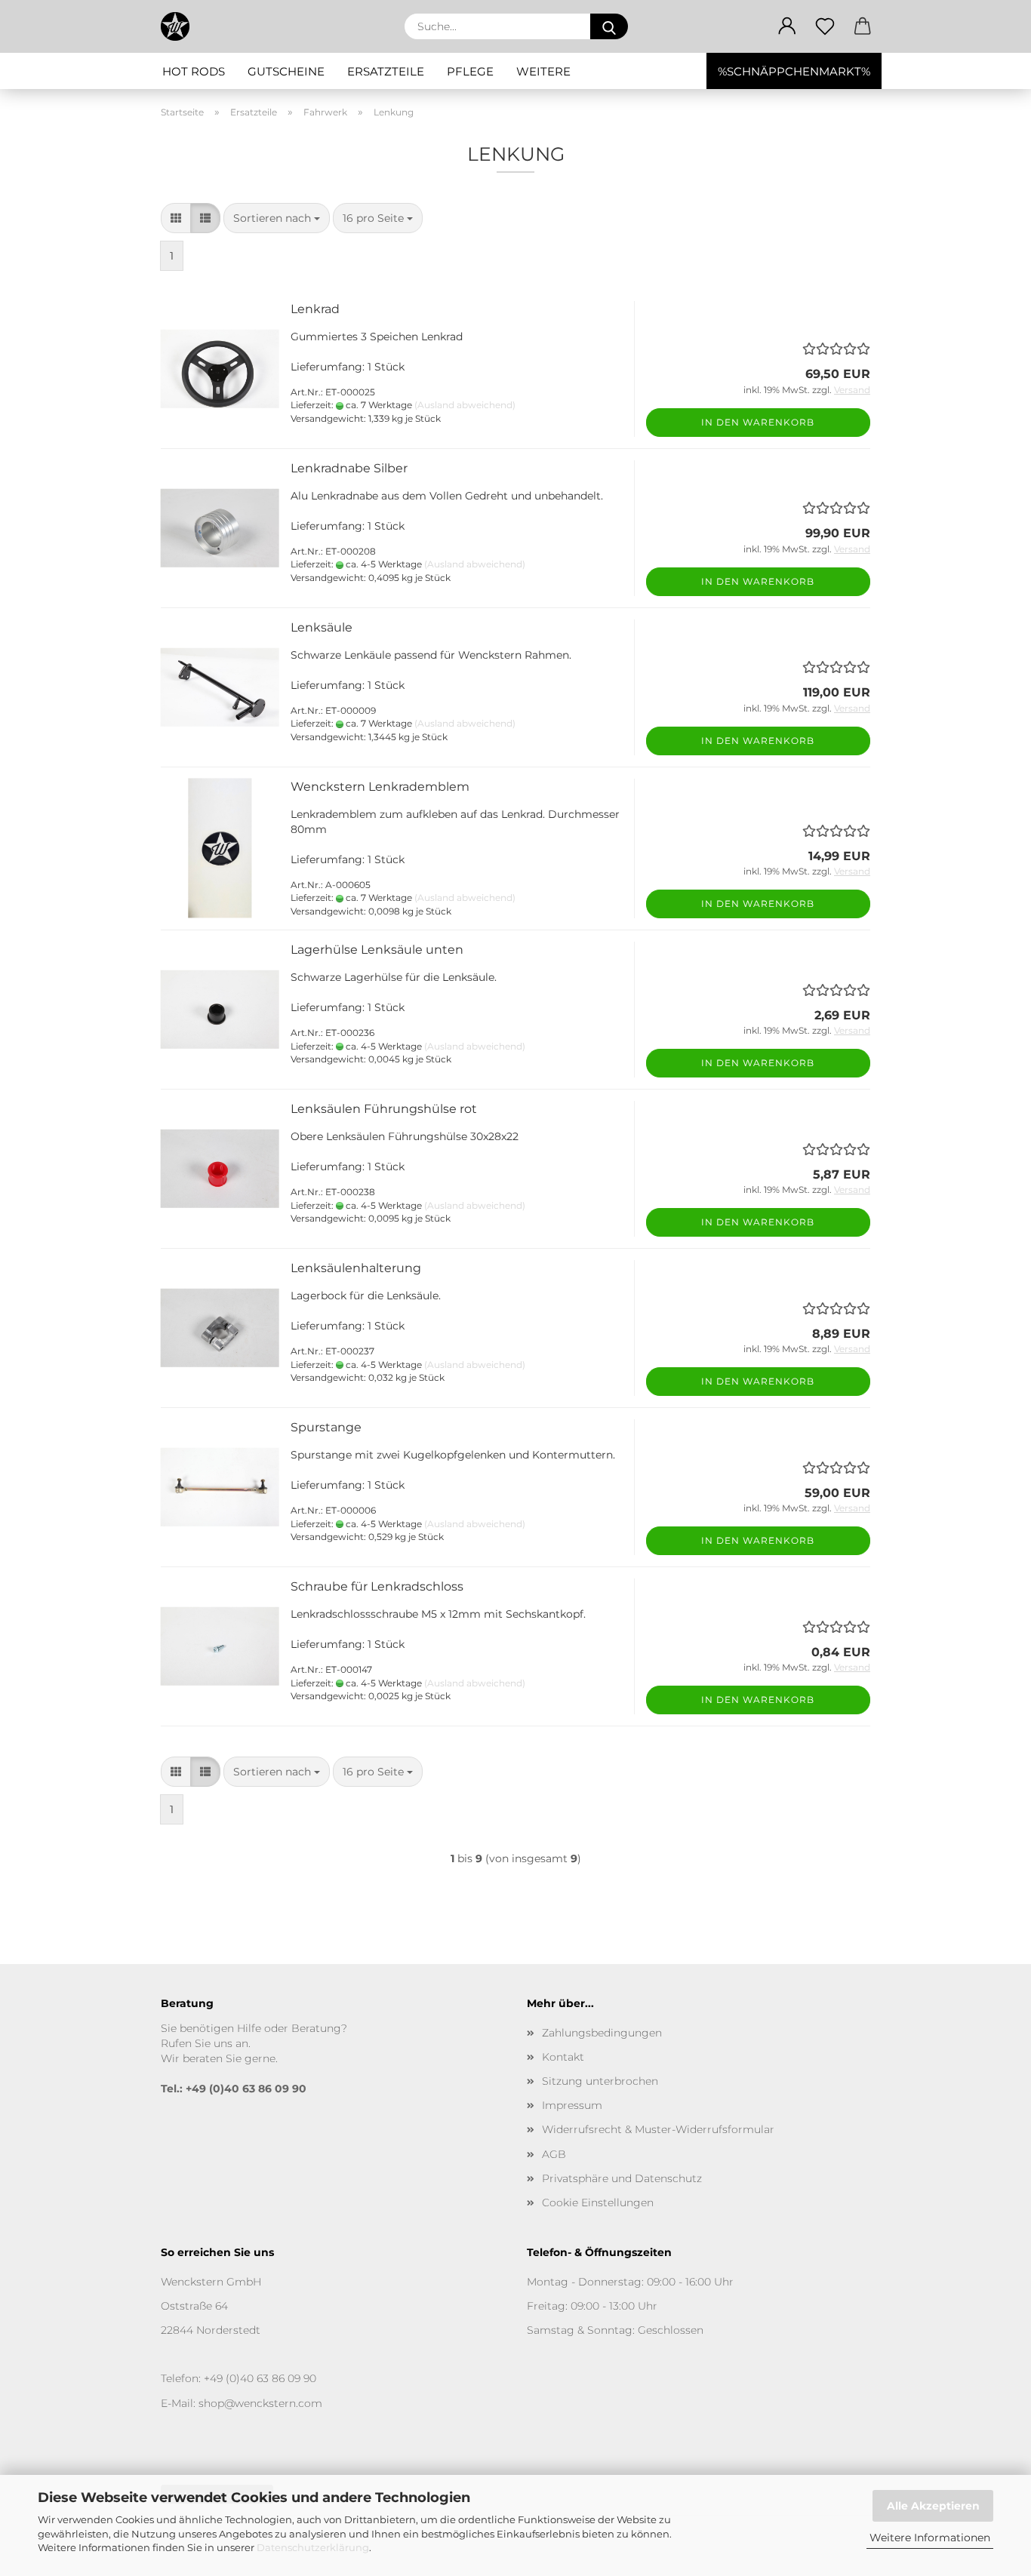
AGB (554, 2154)
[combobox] (277, 218)
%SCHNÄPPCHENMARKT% (794, 71)
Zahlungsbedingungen (602, 2033)
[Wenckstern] (181, 26)
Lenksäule (322, 627)
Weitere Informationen (930, 2538)
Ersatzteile (386, 71)
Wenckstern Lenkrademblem (380, 787)
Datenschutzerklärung (313, 2547)
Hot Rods (194, 71)
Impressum (572, 2105)
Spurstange (326, 1427)
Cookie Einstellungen (598, 2203)
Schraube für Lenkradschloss (377, 1586)
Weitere (543, 71)
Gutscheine (286, 71)
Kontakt (563, 2057)
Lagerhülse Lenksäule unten (377, 950)
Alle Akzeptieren (933, 2506)
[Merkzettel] (825, 26)
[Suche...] (609, 26)
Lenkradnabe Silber (349, 468)
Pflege (470, 71)
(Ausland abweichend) (465, 405)
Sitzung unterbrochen (600, 2081)
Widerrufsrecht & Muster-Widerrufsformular (658, 2129)
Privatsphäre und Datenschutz (622, 2178)
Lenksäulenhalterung (356, 1268)
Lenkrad (315, 309)
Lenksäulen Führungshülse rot (384, 1109)
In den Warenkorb (758, 422)
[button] (787, 26)
